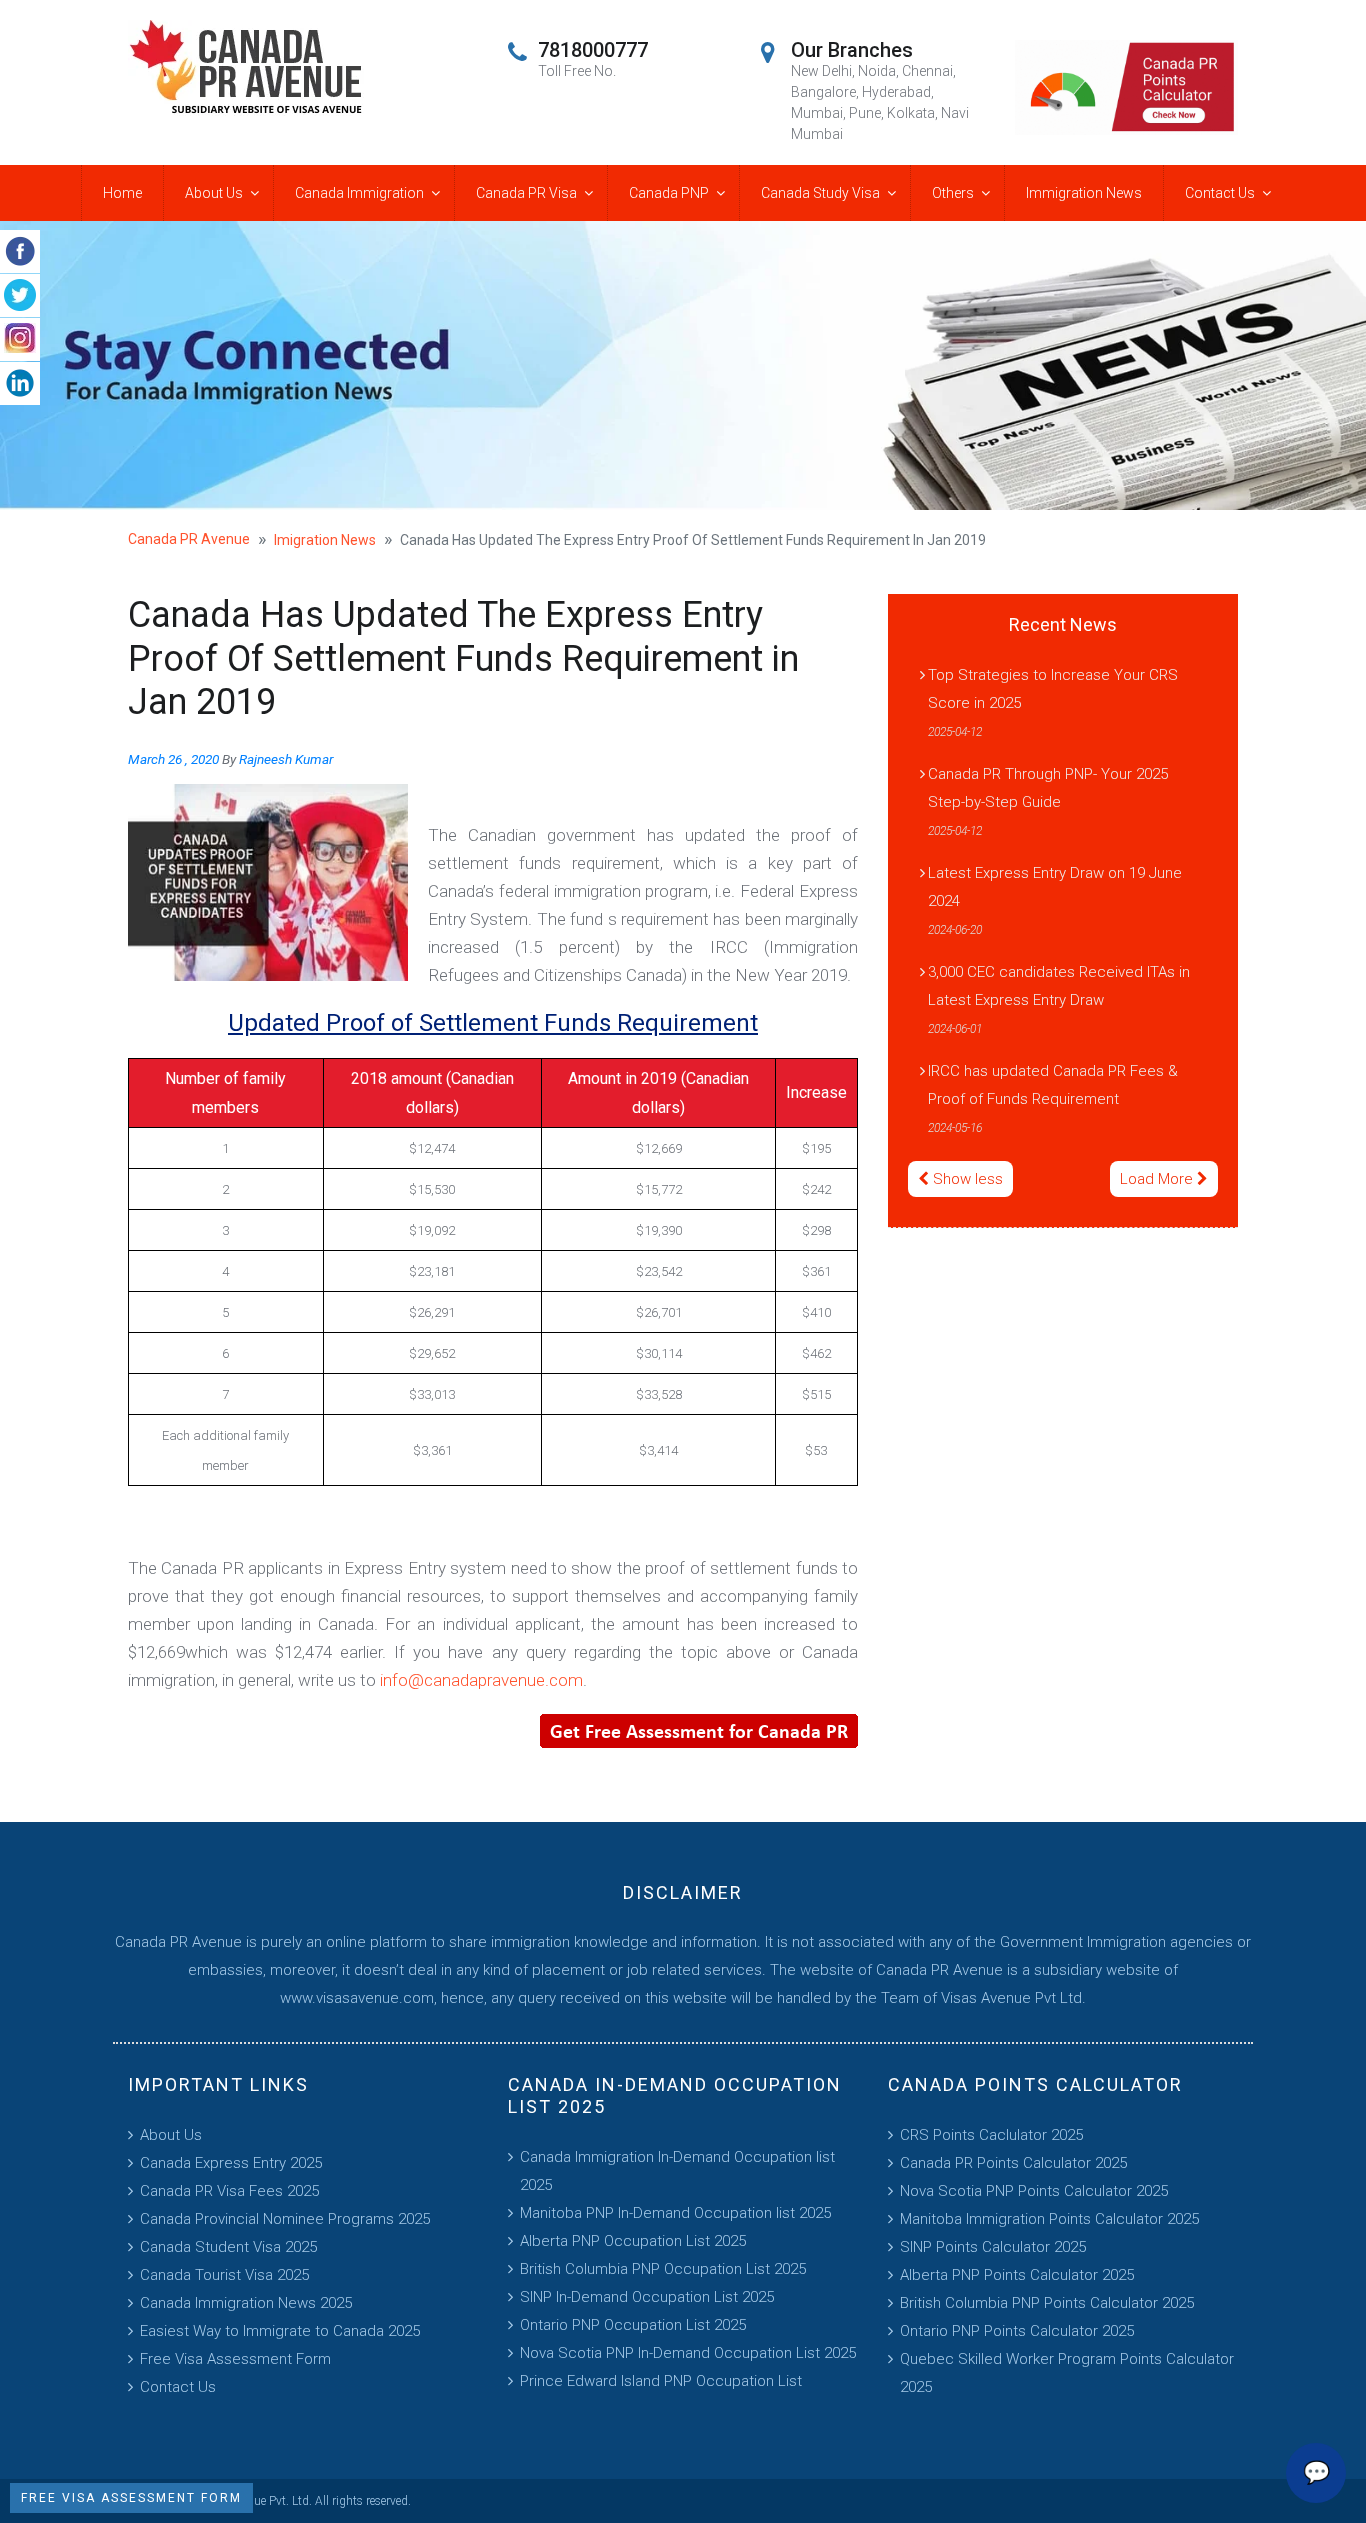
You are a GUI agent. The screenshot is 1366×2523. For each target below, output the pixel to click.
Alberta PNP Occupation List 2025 (633, 2241)
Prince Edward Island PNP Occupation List (661, 2381)
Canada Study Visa (820, 193)
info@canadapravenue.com (481, 1680)
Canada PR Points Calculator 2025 (1013, 2163)
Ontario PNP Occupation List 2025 (633, 2325)
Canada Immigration (359, 193)
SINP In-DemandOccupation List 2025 (647, 2297)
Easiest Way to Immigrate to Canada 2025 (280, 2331)
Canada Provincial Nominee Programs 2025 (285, 2219)
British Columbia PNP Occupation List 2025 (663, 2269)
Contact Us (1220, 193)
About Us (214, 193)
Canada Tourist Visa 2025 (224, 2275)
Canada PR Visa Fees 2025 (229, 2191)
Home (122, 193)
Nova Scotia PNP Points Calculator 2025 (1034, 2191)
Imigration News (325, 540)
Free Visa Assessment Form (235, 2359)
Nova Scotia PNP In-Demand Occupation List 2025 (688, 2353)
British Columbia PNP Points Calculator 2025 (1047, 2303)
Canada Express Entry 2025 (231, 2163)
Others (953, 193)
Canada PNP (669, 193)
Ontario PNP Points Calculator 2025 (1017, 2331)
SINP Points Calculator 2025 (993, 2247)
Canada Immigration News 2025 (246, 2303)
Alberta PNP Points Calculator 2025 (1017, 2275)
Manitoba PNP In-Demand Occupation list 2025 (675, 2213)
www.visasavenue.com (357, 1998)
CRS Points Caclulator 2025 (991, 2135)
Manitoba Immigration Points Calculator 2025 (1049, 2219)
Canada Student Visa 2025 (228, 2247)
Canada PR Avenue (189, 539)
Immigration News (1084, 193)
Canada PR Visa (526, 193)
